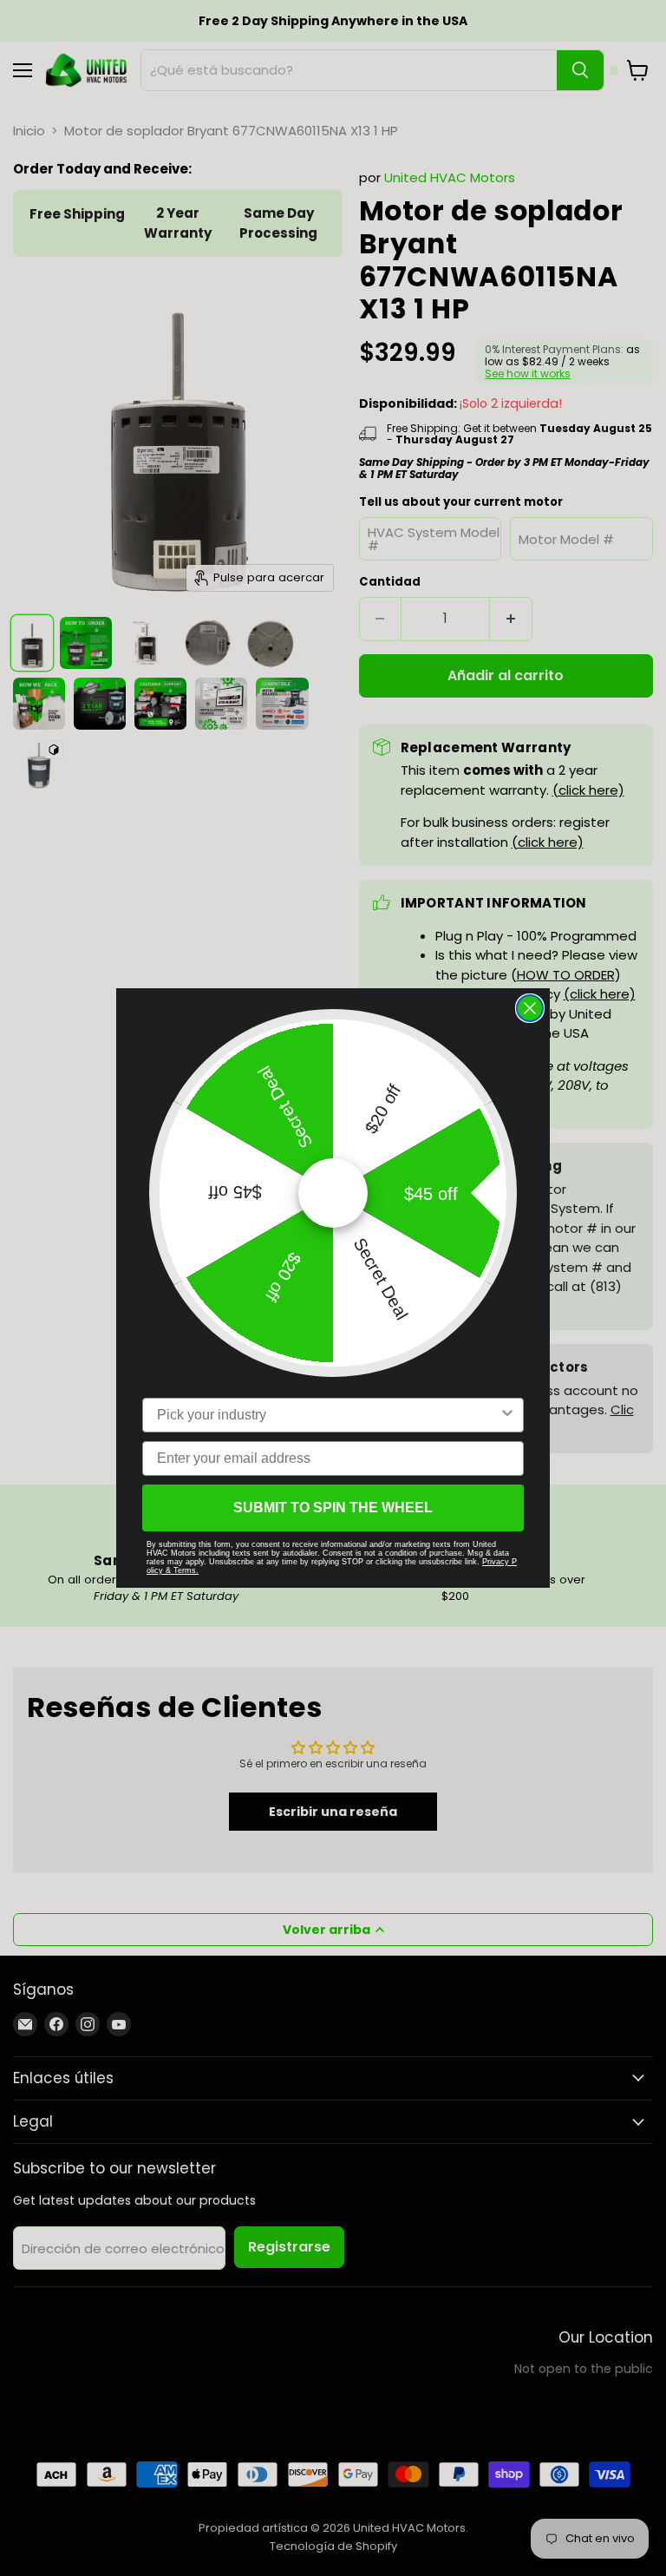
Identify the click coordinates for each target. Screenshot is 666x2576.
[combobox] (328, 1415)
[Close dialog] (530, 1008)
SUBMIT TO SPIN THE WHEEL (333, 1508)
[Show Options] (507, 1415)
